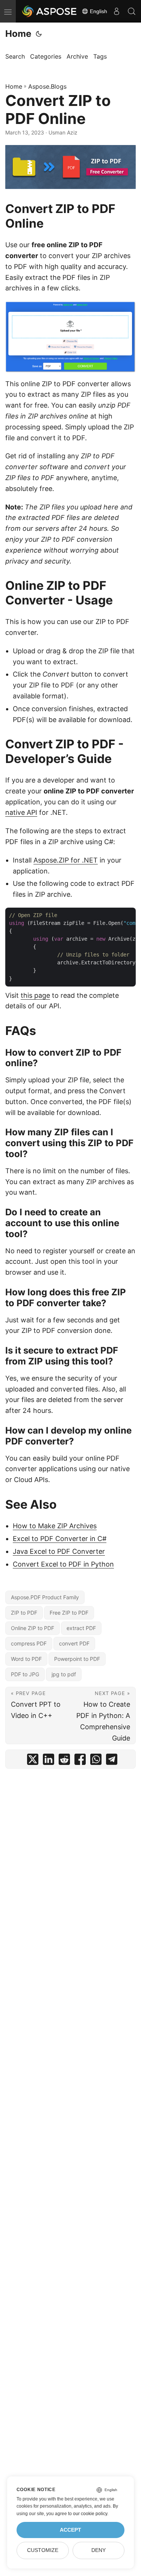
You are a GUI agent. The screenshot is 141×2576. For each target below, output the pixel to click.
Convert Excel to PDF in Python (63, 1564)
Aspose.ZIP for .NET (66, 860)
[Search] (132, 11)
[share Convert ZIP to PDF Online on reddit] (64, 1761)
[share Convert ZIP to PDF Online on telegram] (112, 1761)
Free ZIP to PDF (69, 1613)
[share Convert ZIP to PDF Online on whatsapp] (96, 1761)
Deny (99, 2550)
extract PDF (81, 1628)
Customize (43, 2550)
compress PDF (29, 1643)
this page (35, 995)
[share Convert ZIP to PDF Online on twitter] (33, 1761)
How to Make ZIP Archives (55, 1526)
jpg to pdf (64, 1674)
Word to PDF (26, 1659)
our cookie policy (90, 2514)
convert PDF (74, 1643)
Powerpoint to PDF (77, 1659)
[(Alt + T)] (39, 34)
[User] (117, 11)
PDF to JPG (25, 1674)
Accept (70, 2530)
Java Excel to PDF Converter (59, 1551)
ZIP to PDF (24, 1613)
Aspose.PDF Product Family (45, 1597)
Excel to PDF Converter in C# (60, 1539)
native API (21, 812)
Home (18, 34)
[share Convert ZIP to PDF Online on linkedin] (49, 1761)
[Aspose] (50, 11)
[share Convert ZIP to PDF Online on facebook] (80, 1761)
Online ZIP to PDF (33, 1628)
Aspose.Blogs (47, 86)
